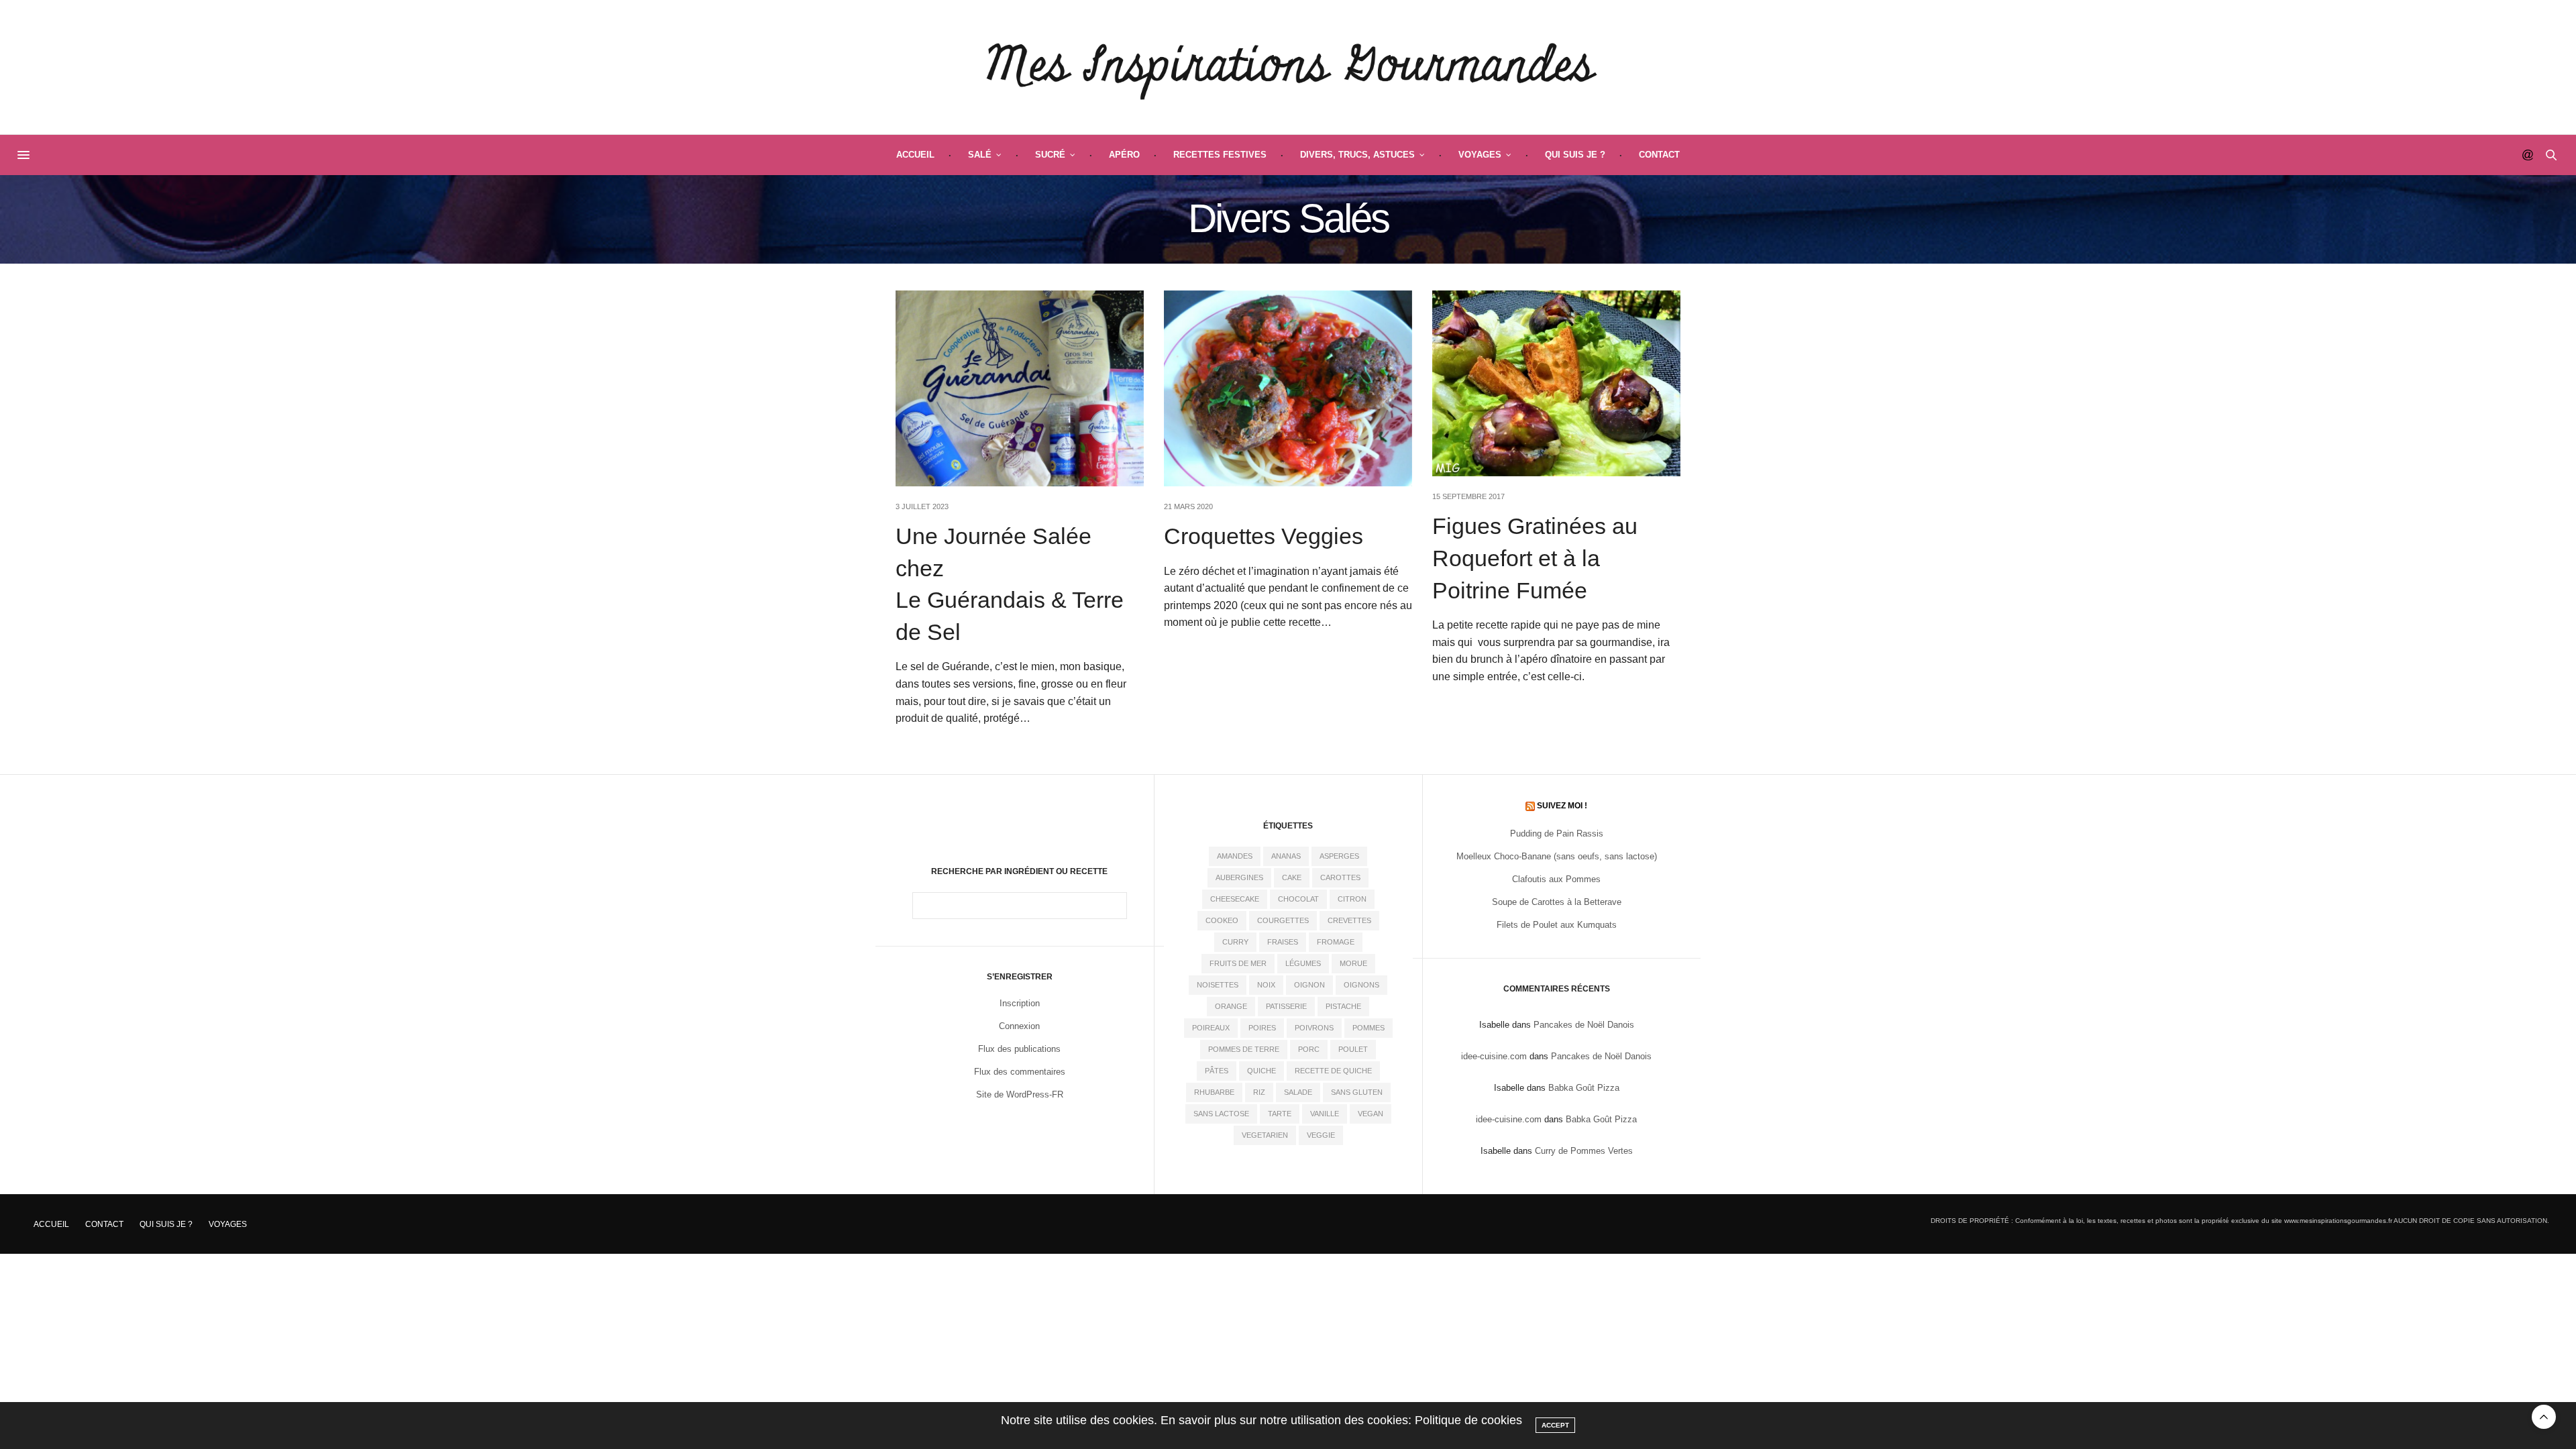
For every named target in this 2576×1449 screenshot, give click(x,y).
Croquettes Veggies (1264, 536)
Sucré (1050, 155)
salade (1298, 1092)
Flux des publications (1019, 1049)
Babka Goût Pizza (1584, 1088)
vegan (1371, 1114)
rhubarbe (1214, 1092)
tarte (1280, 1114)
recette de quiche (1333, 1071)
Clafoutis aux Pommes (1556, 879)
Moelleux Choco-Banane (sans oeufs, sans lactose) (1557, 856)
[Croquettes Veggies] (1288, 388)
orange (1231, 1006)
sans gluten (1357, 1092)
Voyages (1480, 155)
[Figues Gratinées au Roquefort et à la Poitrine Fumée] (1556, 383)
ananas (1286, 856)
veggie (1321, 1135)
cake (1292, 877)
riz (1259, 1092)
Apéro (1124, 155)
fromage (1336, 942)
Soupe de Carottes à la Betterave (1557, 902)
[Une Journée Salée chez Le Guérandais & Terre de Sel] (1020, 388)
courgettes (1283, 920)
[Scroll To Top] (2544, 1417)
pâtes (1217, 1071)
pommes (1368, 1028)
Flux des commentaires (1020, 1072)
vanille (1325, 1114)
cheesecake (1235, 899)
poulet (1353, 1049)
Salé (980, 155)
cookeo (1222, 920)
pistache (1343, 1006)
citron (1352, 899)
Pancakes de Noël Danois (1584, 1025)
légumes (1303, 963)
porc (1309, 1049)
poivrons (1314, 1028)
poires (1262, 1028)
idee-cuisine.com (1494, 1056)
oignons (1361, 985)
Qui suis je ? (1575, 155)
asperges (1339, 856)
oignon (1309, 985)
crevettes (1349, 920)
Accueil (915, 155)
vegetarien (1265, 1135)
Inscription (1020, 1003)
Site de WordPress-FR (1020, 1094)
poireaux (1211, 1028)
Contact (1659, 155)
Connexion (1019, 1026)
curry (1235, 942)
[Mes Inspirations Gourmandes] (1288, 67)
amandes (1235, 856)
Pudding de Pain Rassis (1557, 834)
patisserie (1286, 1006)
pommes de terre (1244, 1049)
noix (1266, 985)
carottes (1340, 877)
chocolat (1298, 899)
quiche (1262, 1071)
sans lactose (1221, 1114)
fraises (1283, 942)
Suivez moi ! (1562, 806)
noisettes (1218, 985)
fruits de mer (1238, 963)
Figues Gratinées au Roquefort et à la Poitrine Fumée (1535, 558)
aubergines (1239, 877)
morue (1353, 963)
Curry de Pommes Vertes (1584, 1151)
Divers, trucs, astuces (1357, 155)
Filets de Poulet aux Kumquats (1557, 925)
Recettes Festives (1220, 155)
